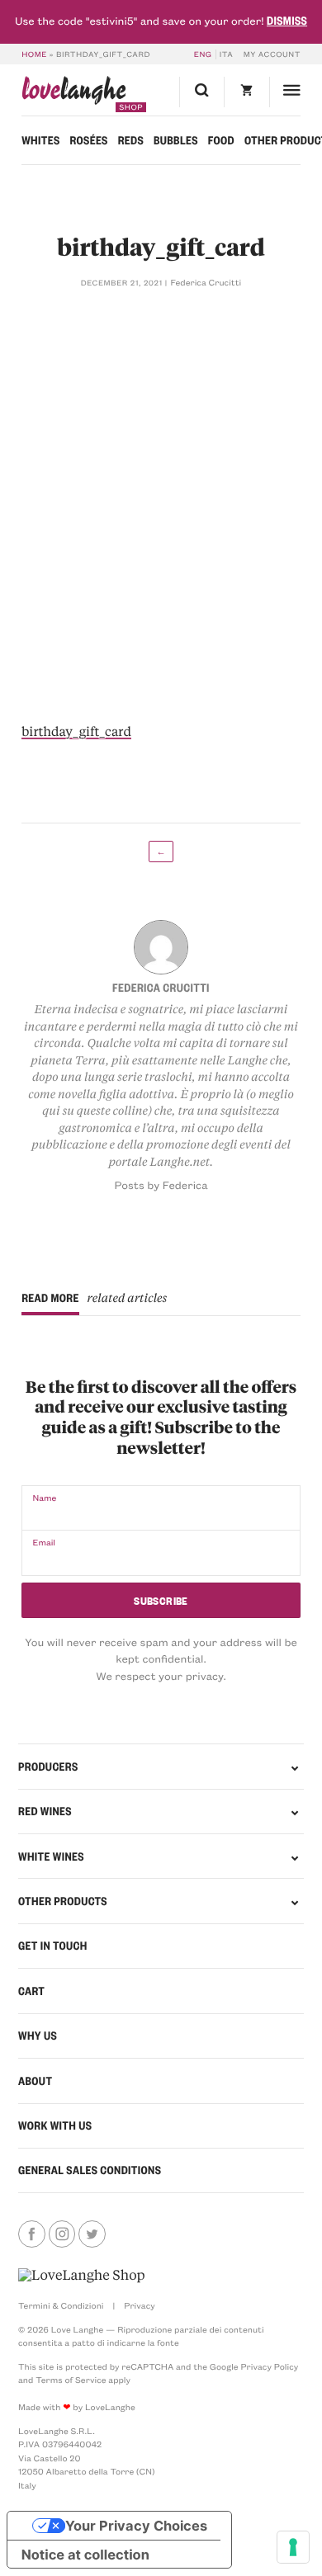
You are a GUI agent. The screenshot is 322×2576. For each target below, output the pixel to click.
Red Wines (45, 1811)
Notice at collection (85, 2555)
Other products (63, 1901)
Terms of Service (71, 2380)
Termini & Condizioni (61, 2305)
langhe (74, 94)
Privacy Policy (269, 2366)
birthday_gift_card (76, 731)
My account (272, 54)
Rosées (88, 140)
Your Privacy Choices (136, 2526)
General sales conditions (90, 2170)
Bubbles (176, 140)
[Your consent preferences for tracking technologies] (293, 2547)
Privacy (140, 2305)
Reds (131, 140)
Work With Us (55, 2125)
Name (44, 1498)
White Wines (51, 1857)
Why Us (38, 2036)
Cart (31, 1991)
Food (221, 140)
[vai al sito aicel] (82, 2276)
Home (34, 54)
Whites (40, 140)
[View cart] (246, 92)
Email (44, 1542)
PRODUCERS (48, 1767)
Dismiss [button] (287, 21)
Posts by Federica (161, 1185)
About (35, 2081)
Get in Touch (53, 1946)
